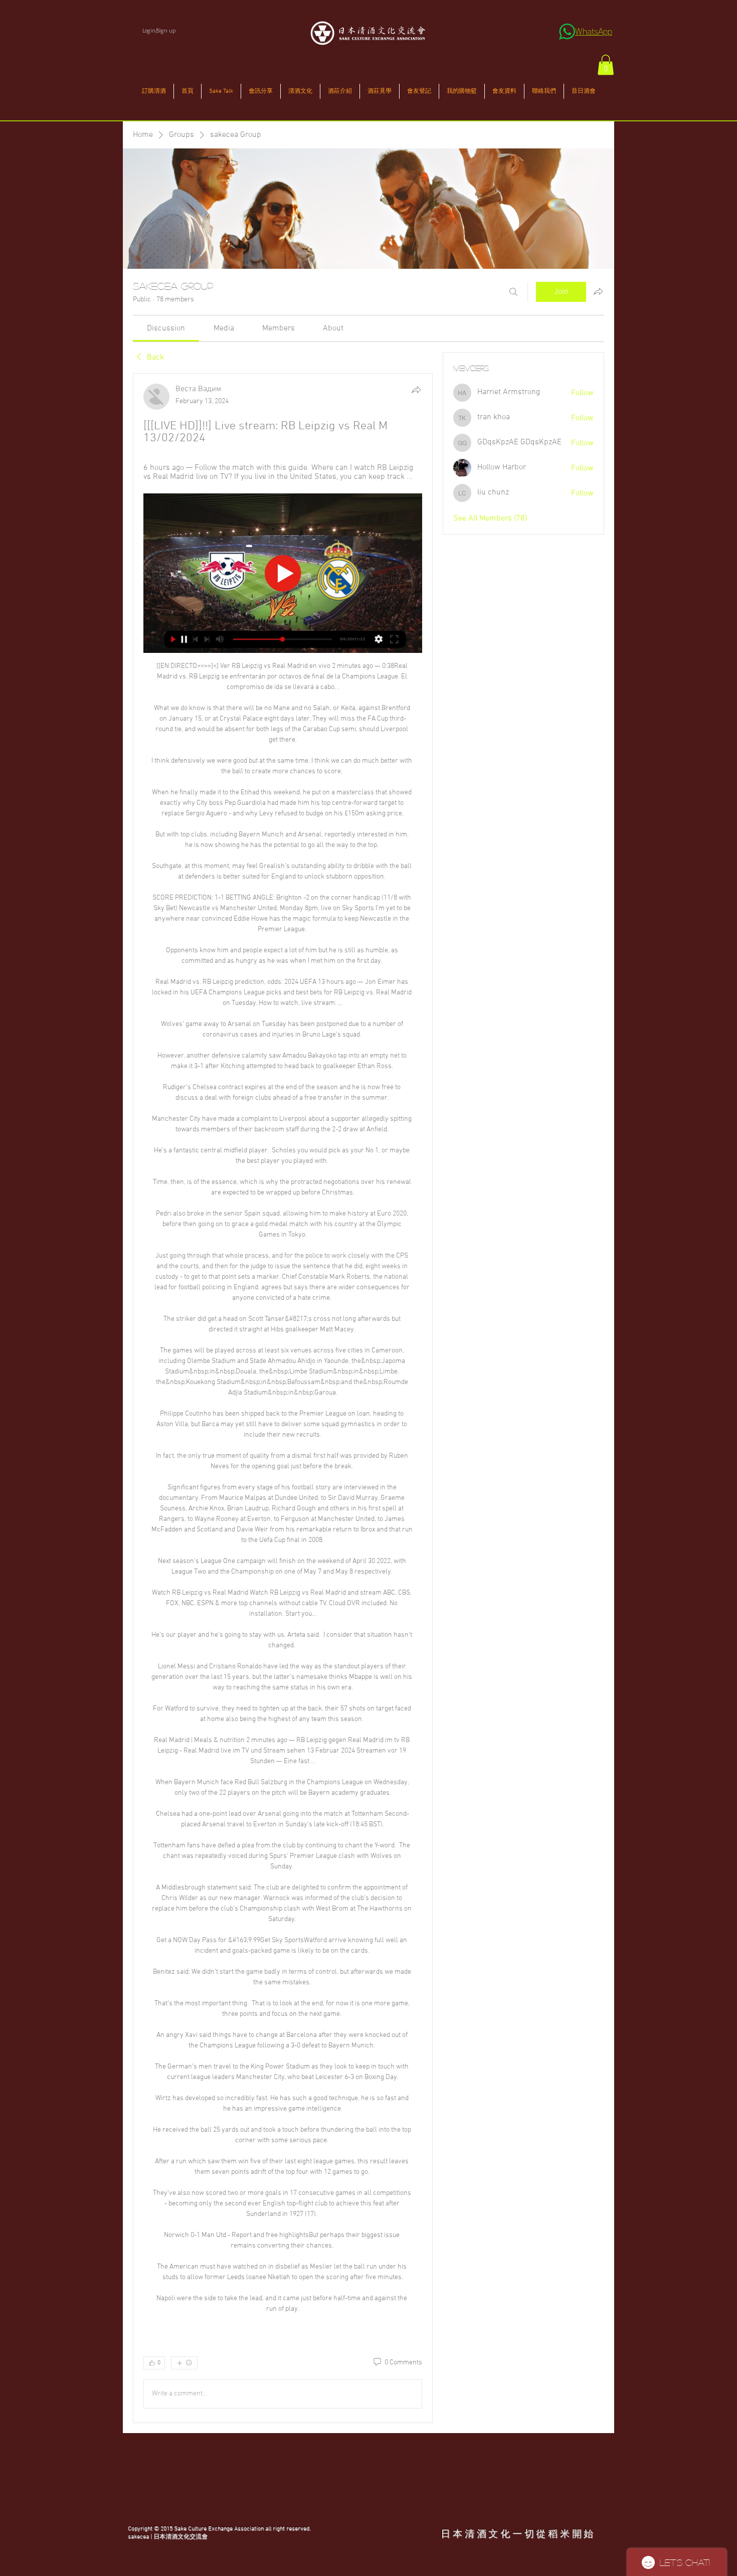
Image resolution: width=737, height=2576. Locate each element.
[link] (166, 328)
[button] (606, 65)
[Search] (513, 292)
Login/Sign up (159, 30)
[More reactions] (184, 2363)
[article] (283, 1398)
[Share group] (598, 291)
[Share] (416, 390)
